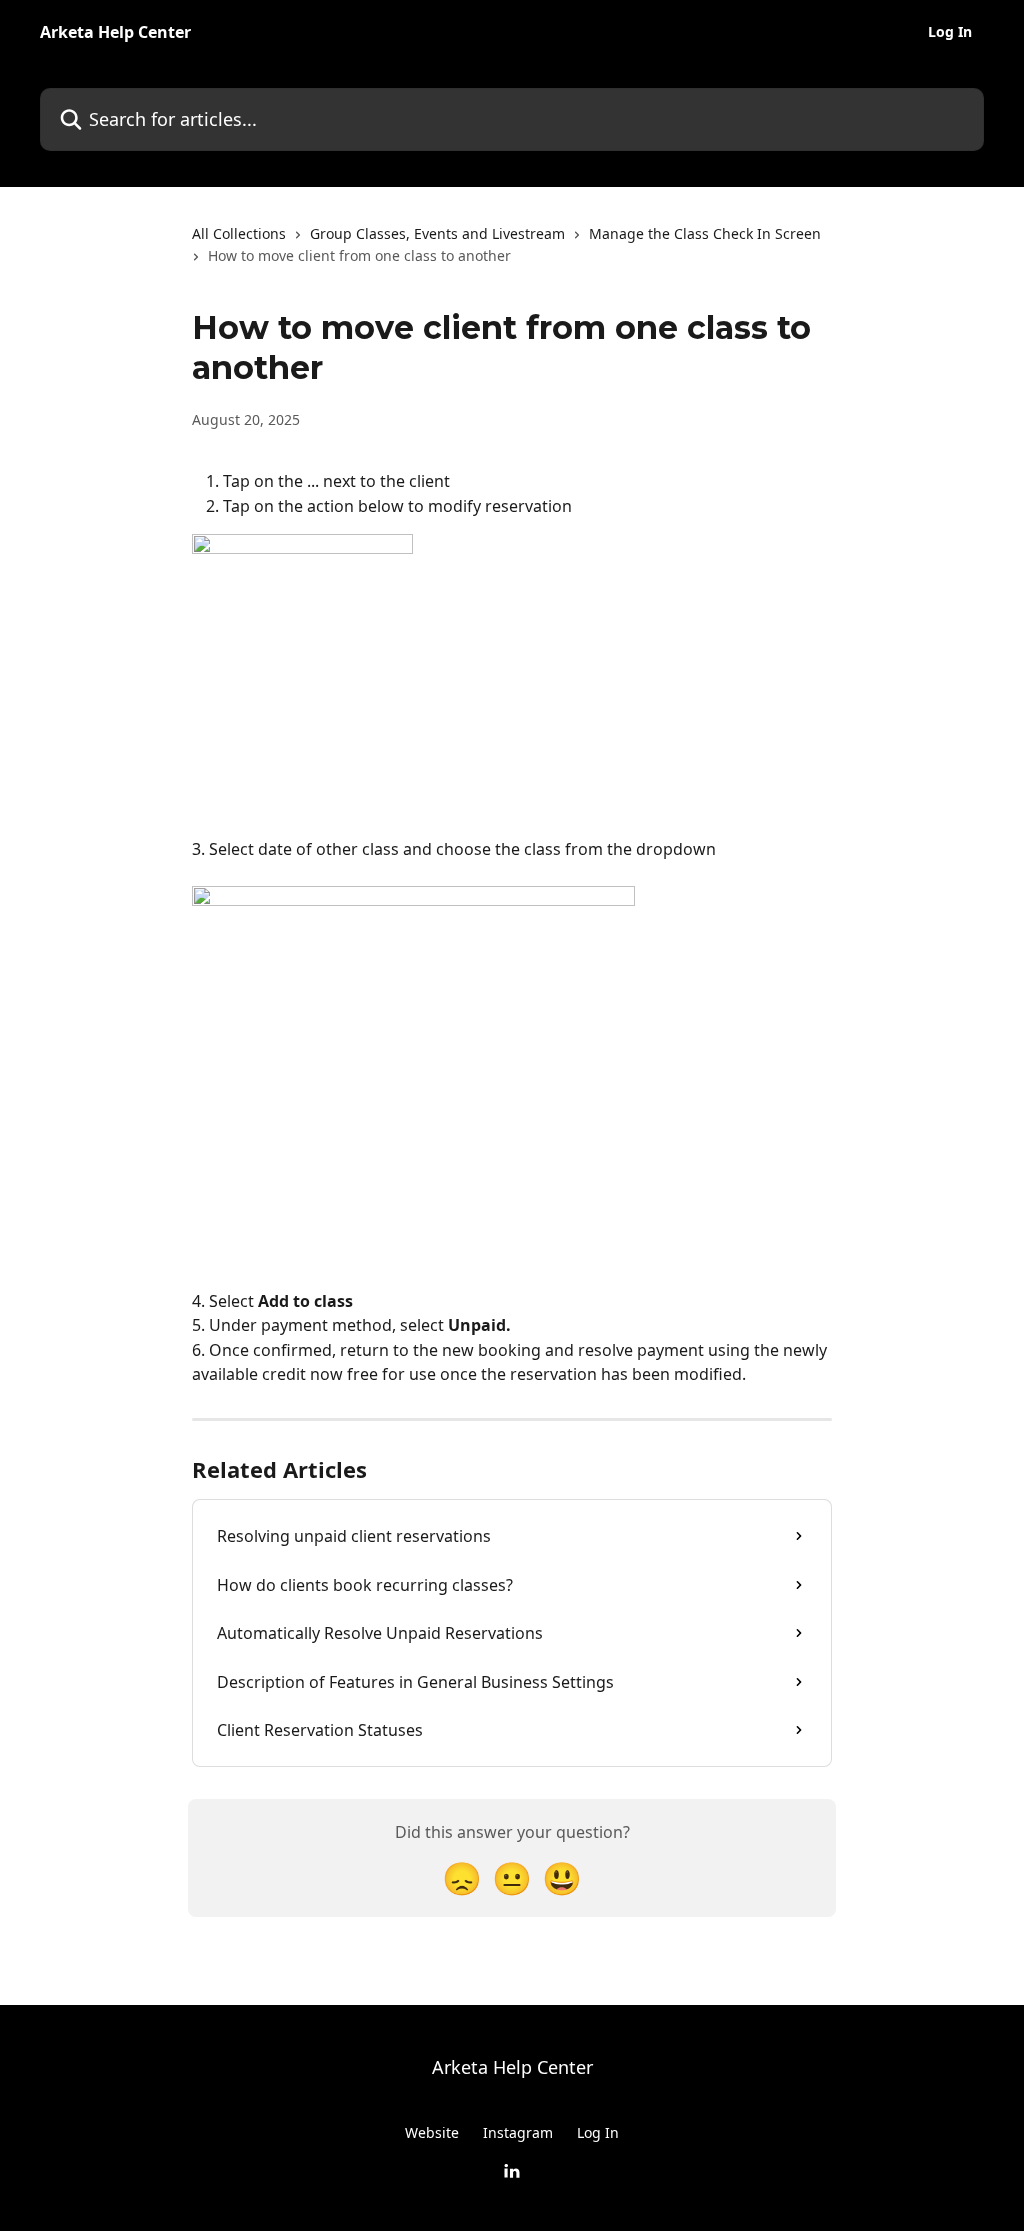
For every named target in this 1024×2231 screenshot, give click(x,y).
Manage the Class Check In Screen (705, 233)
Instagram (518, 2132)
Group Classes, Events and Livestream (437, 233)
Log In (950, 32)
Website (432, 2132)
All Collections (239, 233)
